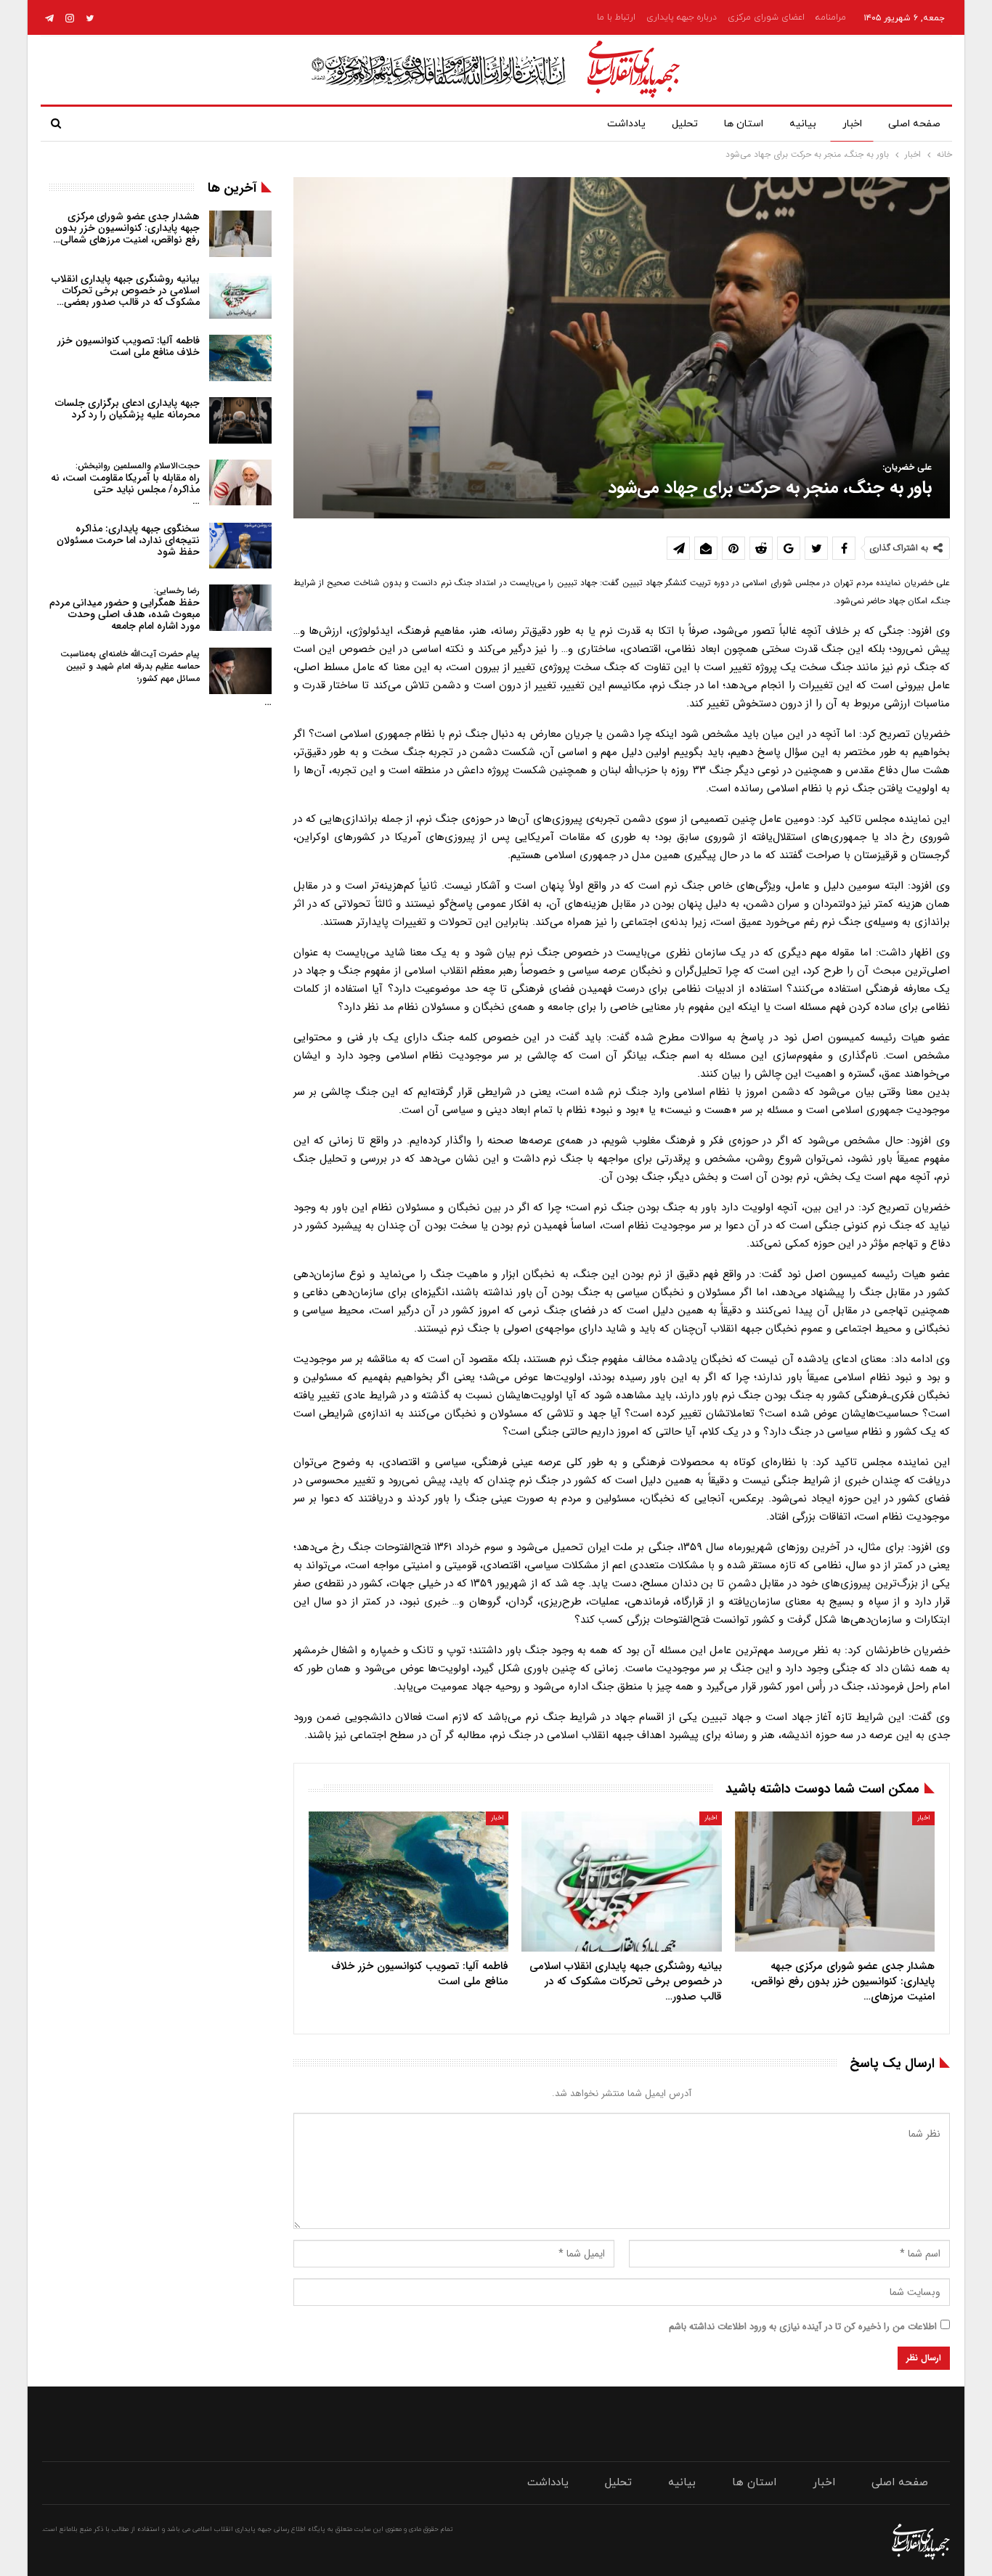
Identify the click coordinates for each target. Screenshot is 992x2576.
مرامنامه (831, 17)
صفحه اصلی (914, 124)
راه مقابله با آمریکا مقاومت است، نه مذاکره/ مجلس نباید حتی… (125, 484)
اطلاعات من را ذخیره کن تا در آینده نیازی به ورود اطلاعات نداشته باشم (803, 2327)
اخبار (852, 124)
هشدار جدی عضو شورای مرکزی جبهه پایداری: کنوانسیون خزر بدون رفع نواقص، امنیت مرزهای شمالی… (126, 228)
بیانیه (803, 124)
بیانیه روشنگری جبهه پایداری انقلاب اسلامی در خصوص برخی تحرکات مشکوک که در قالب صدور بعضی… (126, 290)
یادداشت (626, 124)
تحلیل (685, 124)
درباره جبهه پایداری (682, 17)
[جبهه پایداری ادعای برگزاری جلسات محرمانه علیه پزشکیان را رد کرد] (240, 420)
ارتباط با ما (616, 17)
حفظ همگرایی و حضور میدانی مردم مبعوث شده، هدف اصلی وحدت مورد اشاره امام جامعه (125, 609)
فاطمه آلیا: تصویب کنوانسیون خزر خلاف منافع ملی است (129, 346)
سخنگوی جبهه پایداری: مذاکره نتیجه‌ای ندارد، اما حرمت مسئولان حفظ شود (128, 540)
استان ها (744, 124)
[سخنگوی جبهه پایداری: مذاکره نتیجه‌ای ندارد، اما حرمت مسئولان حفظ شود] (240, 546)
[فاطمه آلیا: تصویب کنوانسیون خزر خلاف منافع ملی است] (408, 1882)
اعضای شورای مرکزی (766, 17)
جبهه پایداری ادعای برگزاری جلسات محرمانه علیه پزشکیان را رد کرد (127, 409)
